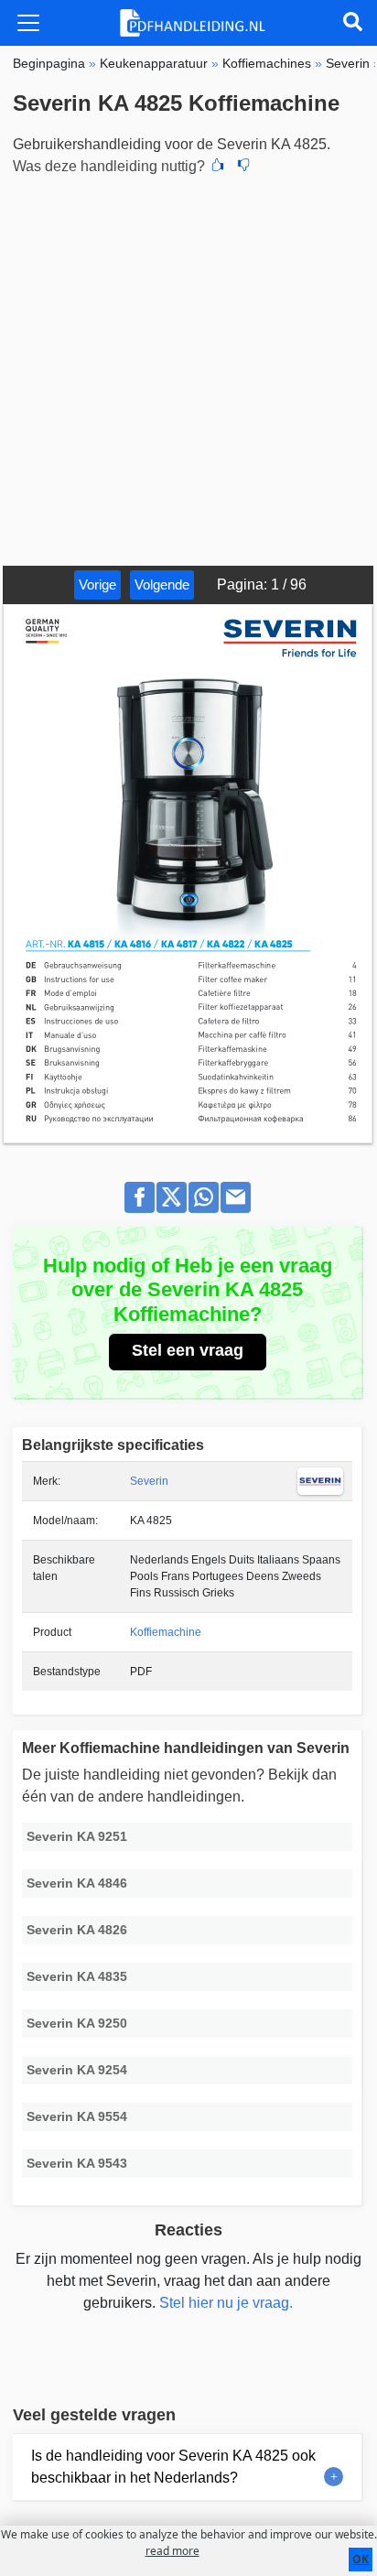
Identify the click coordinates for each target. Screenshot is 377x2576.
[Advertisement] (188, 368)
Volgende (162, 584)
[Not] (243, 167)
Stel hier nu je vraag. (226, 2303)
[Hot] (218, 167)
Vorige (97, 584)
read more (172, 2551)
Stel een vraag (188, 1350)
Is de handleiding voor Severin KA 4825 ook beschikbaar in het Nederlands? (173, 2467)
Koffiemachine (166, 1632)
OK (361, 2559)
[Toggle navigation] (28, 23)
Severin (149, 1481)
